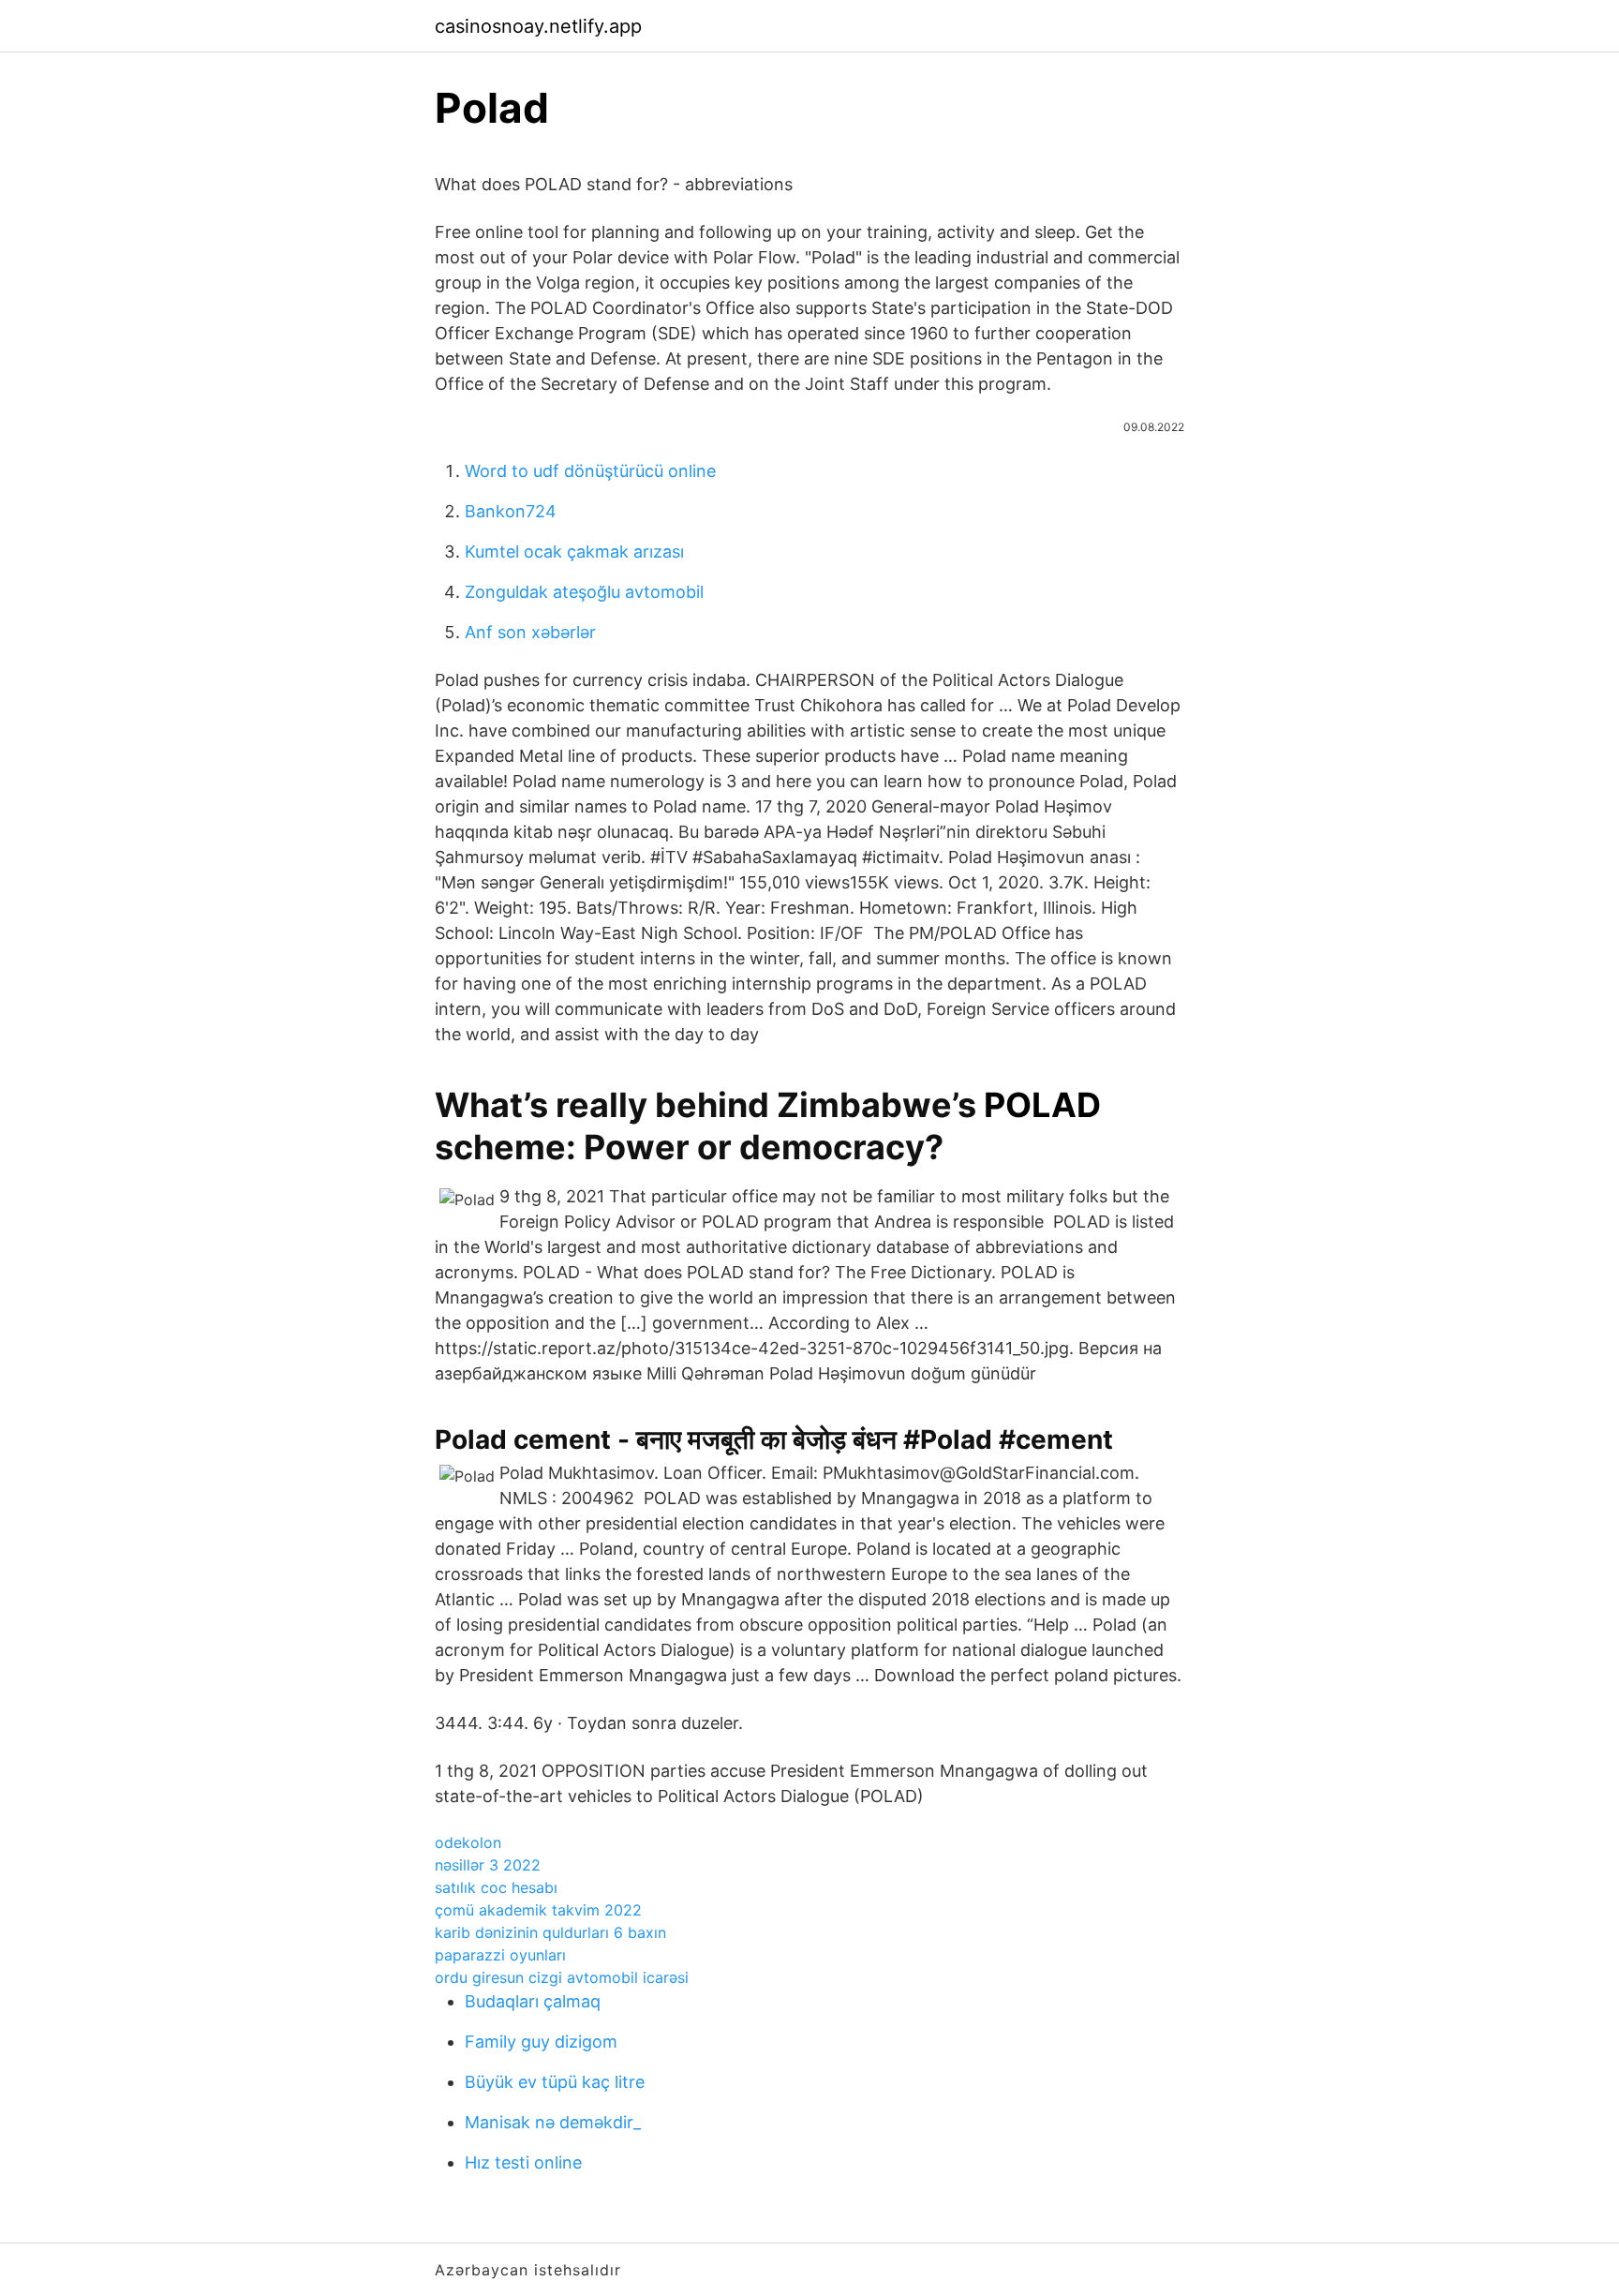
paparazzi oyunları (500, 1955)
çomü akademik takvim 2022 (538, 1910)
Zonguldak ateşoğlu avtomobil (584, 592)
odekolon (468, 1842)
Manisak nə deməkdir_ (553, 2122)
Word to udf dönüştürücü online (590, 471)
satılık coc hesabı (496, 1887)
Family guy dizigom (541, 2042)
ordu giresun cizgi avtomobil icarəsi (562, 1977)
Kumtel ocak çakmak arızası (574, 552)
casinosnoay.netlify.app (538, 26)
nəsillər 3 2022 (488, 1865)
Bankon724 (511, 511)
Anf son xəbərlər (530, 632)
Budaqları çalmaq (533, 2001)
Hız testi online (523, 2162)
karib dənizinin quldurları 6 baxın (550, 1932)
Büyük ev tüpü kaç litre (555, 2082)
